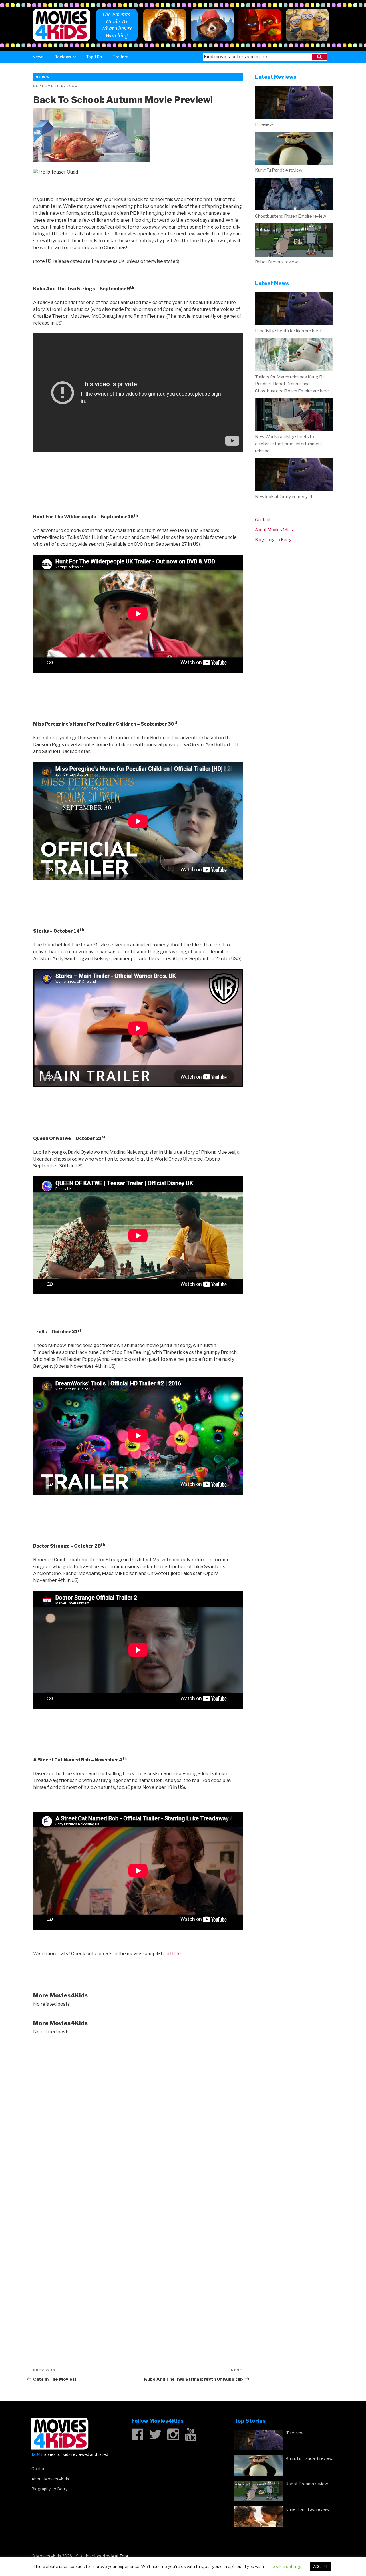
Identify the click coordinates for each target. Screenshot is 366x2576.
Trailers (121, 57)
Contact (263, 520)
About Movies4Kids (274, 530)
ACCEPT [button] (320, 2567)
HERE (176, 1954)
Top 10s (94, 57)
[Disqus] (138, 2114)
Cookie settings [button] (287, 2567)
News (38, 57)
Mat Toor (120, 2556)
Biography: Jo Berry (273, 540)
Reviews (63, 57)
